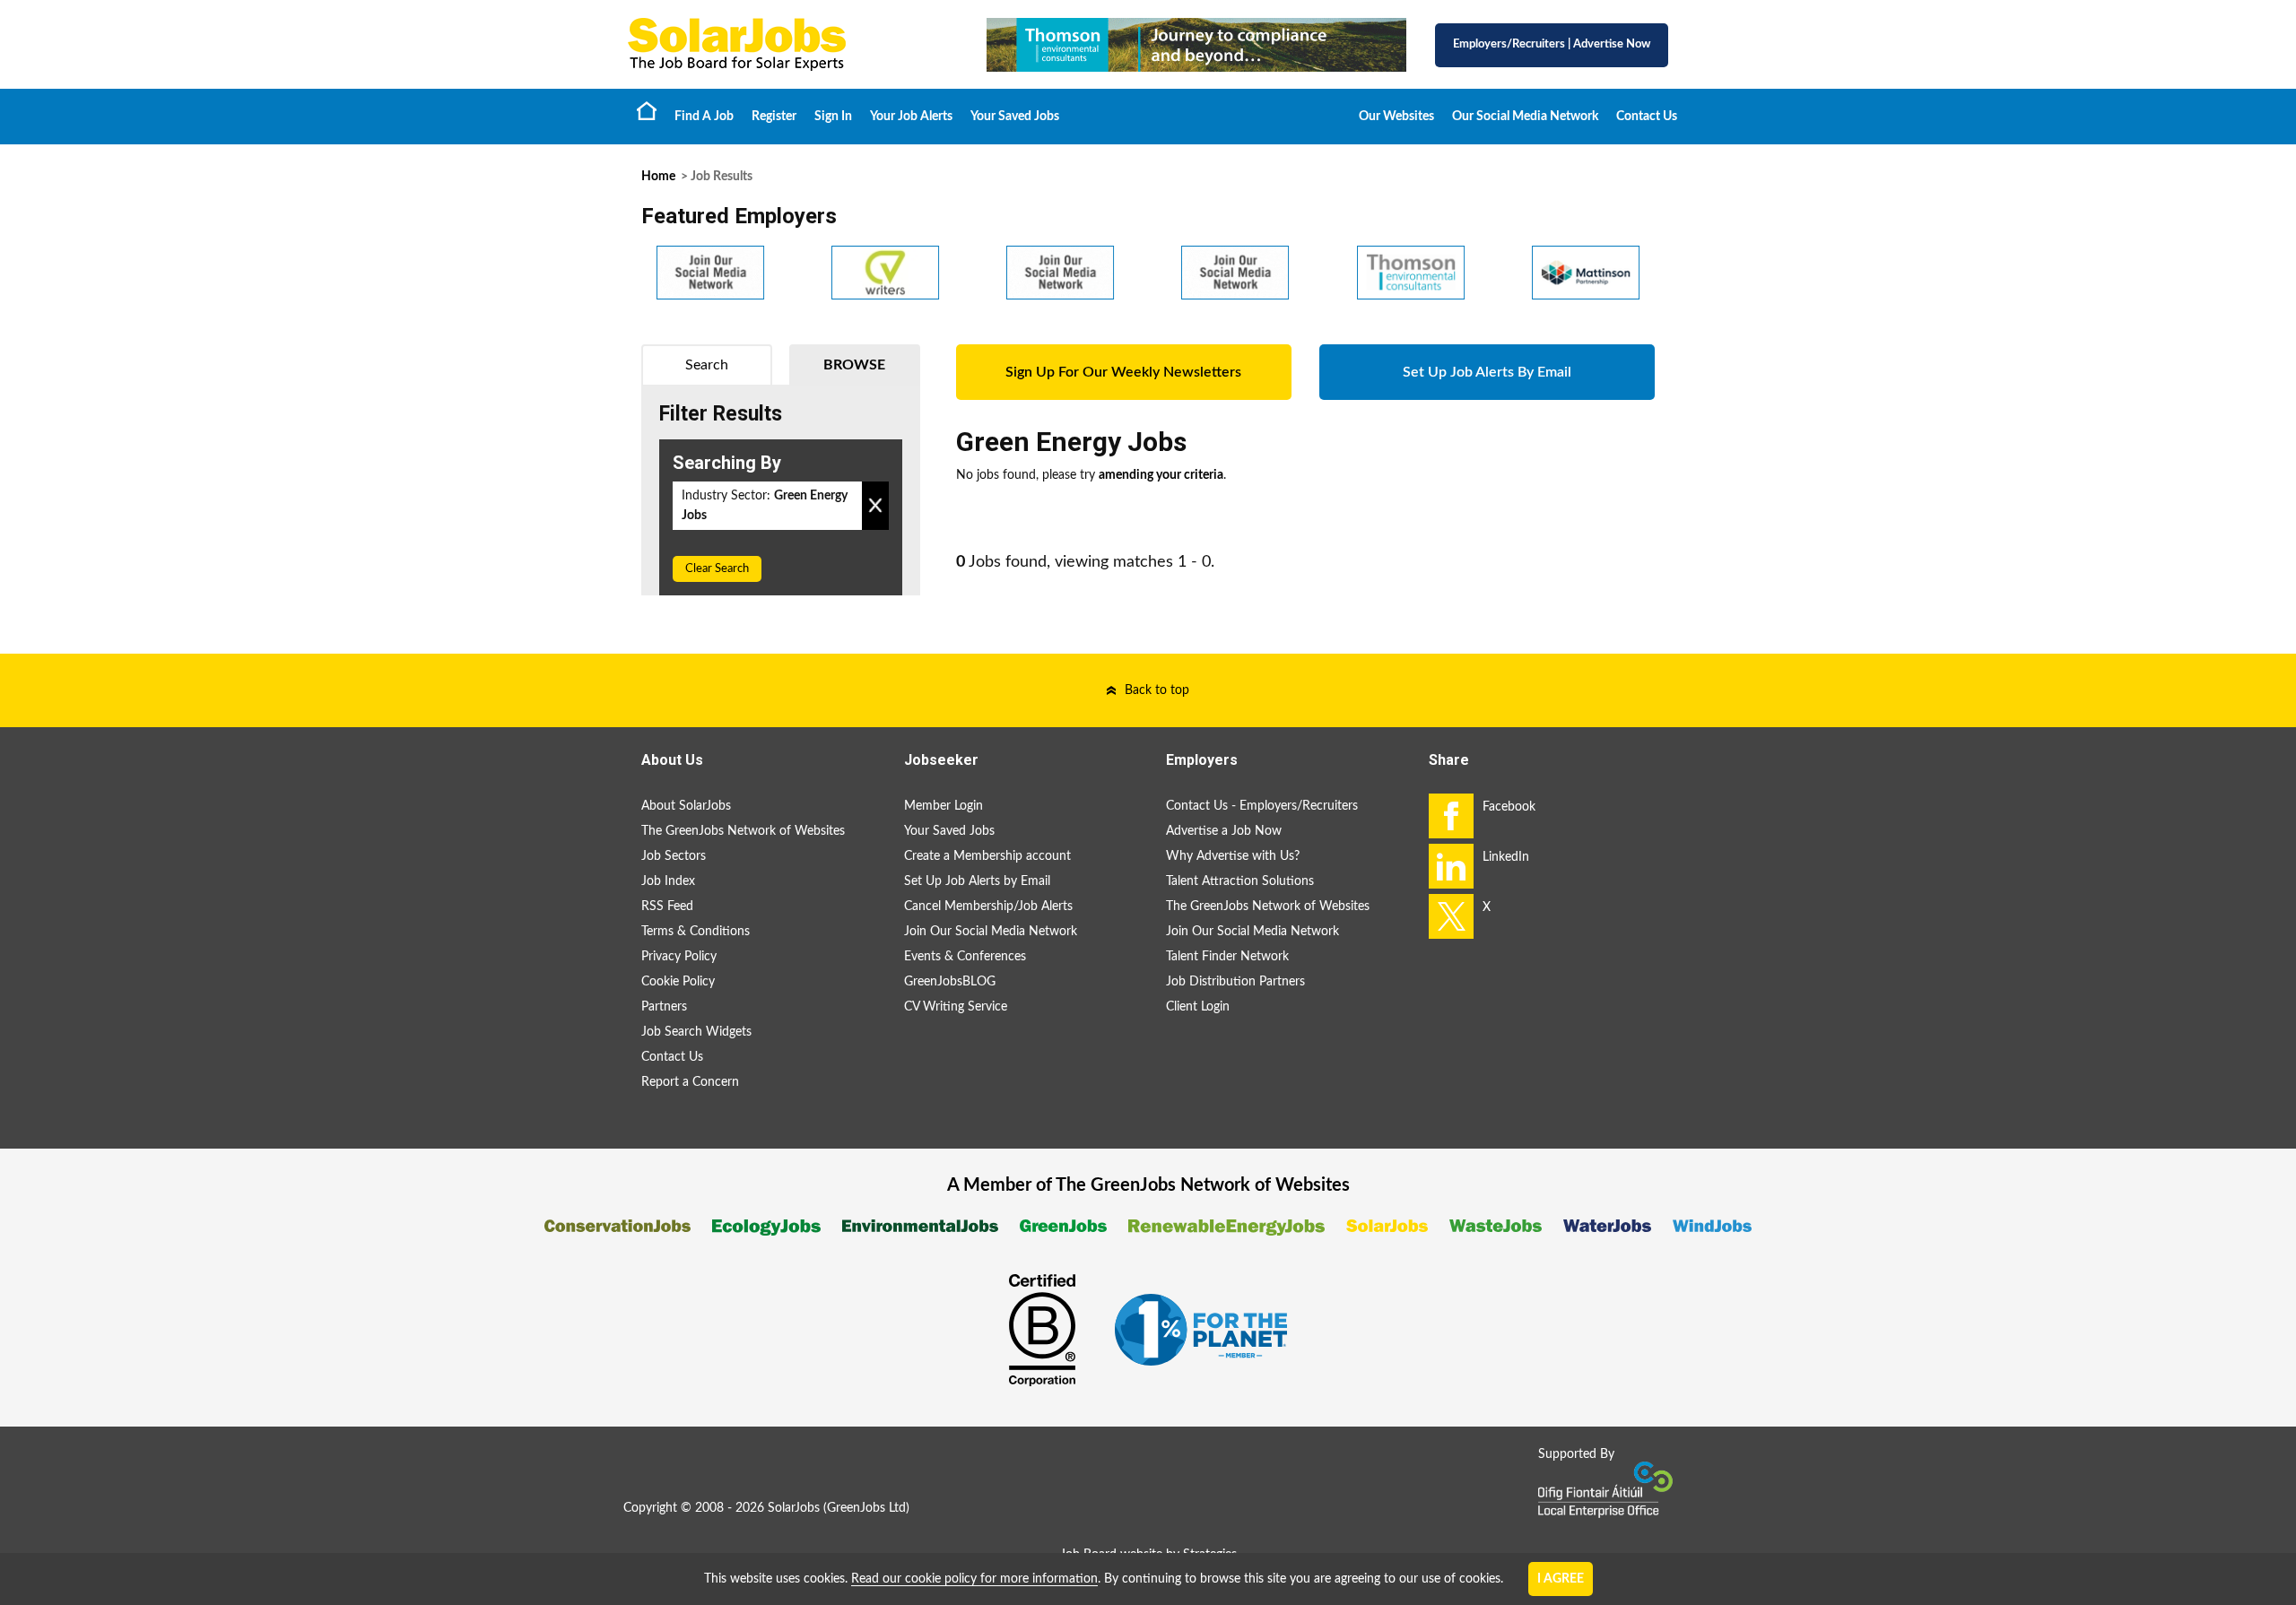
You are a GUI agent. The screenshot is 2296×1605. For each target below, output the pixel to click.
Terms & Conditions (696, 932)
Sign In (833, 117)
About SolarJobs (686, 806)
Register (774, 117)
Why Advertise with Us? (1233, 856)
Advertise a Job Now (1224, 831)
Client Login (1198, 1007)
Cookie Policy (678, 982)
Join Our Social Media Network (991, 932)
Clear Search (717, 569)
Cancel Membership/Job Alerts (988, 907)
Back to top (1157, 690)
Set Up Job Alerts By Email (1487, 372)
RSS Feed (667, 907)
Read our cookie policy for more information (974, 1579)
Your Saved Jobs (1015, 117)
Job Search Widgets (696, 1032)
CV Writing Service (956, 1007)
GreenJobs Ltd (866, 1508)
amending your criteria (1161, 475)
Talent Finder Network (1227, 957)
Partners (664, 1007)
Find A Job (704, 117)
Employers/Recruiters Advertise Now (1552, 44)
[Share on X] (1451, 916)
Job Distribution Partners (1235, 982)
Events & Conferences (965, 957)
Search (707, 365)
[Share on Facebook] (1451, 816)
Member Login (944, 806)
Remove (875, 506)
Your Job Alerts (911, 117)
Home (647, 110)
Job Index (668, 881)
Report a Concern (690, 1082)
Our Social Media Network (1525, 117)
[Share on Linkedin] (1451, 866)
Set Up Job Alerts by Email (977, 881)
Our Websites (1396, 117)
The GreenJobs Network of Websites (743, 831)
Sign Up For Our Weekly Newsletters (1123, 372)
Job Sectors (674, 856)
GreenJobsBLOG (950, 982)
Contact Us (1647, 117)
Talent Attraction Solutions (1240, 881)
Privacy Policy (679, 957)
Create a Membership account (987, 856)
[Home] (789, 44)
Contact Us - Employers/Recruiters (1262, 806)
